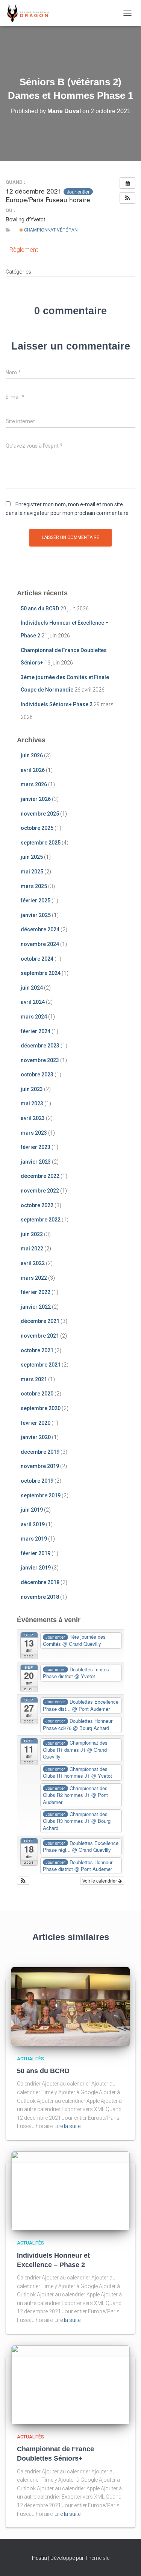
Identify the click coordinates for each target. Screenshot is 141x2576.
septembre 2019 (41, 1495)
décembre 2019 (40, 1452)
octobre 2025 (37, 828)
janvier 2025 (36, 915)
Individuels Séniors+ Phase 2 (57, 704)
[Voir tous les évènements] (127, 183)
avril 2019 (33, 1524)
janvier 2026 (36, 799)
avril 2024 (33, 1002)
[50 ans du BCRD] (70, 2006)
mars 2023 (34, 1133)
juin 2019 (32, 1510)
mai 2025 (32, 872)
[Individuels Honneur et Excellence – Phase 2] (70, 2190)
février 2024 (36, 1031)
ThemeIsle (97, 2558)
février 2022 (36, 1292)
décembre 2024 (40, 929)
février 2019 (36, 1553)
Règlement (24, 250)
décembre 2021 (40, 1321)
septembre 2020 (41, 1408)
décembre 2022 (40, 1176)
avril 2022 (33, 1263)
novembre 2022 (40, 1191)
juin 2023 (32, 1089)
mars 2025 (34, 886)
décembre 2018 (40, 1582)
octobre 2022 (37, 1205)
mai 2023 (32, 1103)
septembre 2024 (41, 973)
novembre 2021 (40, 1336)
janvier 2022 (36, 1307)
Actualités (30, 2059)
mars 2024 (34, 1017)
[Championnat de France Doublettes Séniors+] (70, 2384)
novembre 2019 (40, 1466)
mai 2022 (32, 1249)
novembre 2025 (40, 814)
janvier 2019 (36, 1568)
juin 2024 (32, 988)
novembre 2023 (40, 1060)
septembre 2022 (41, 1220)
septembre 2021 (41, 1365)
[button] (127, 198)
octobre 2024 (37, 959)
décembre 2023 (40, 1046)
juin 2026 (32, 755)
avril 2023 (33, 1118)
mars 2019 (34, 1539)
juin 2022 (32, 1234)
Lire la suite (67, 2126)
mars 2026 (34, 784)
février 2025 (36, 901)
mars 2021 (34, 1379)
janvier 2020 (36, 1437)
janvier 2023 (36, 1162)
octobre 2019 (37, 1481)
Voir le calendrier (100, 1881)
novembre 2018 (40, 1597)
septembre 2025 (41, 843)
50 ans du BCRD (40, 608)
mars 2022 (34, 1278)
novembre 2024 (40, 944)
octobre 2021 (37, 1350)
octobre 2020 (37, 1394)
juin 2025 (32, 857)
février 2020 (36, 1423)
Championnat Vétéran (50, 230)
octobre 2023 (37, 1075)
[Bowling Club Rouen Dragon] (30, 13)
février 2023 (36, 1147)
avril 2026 (33, 770)
